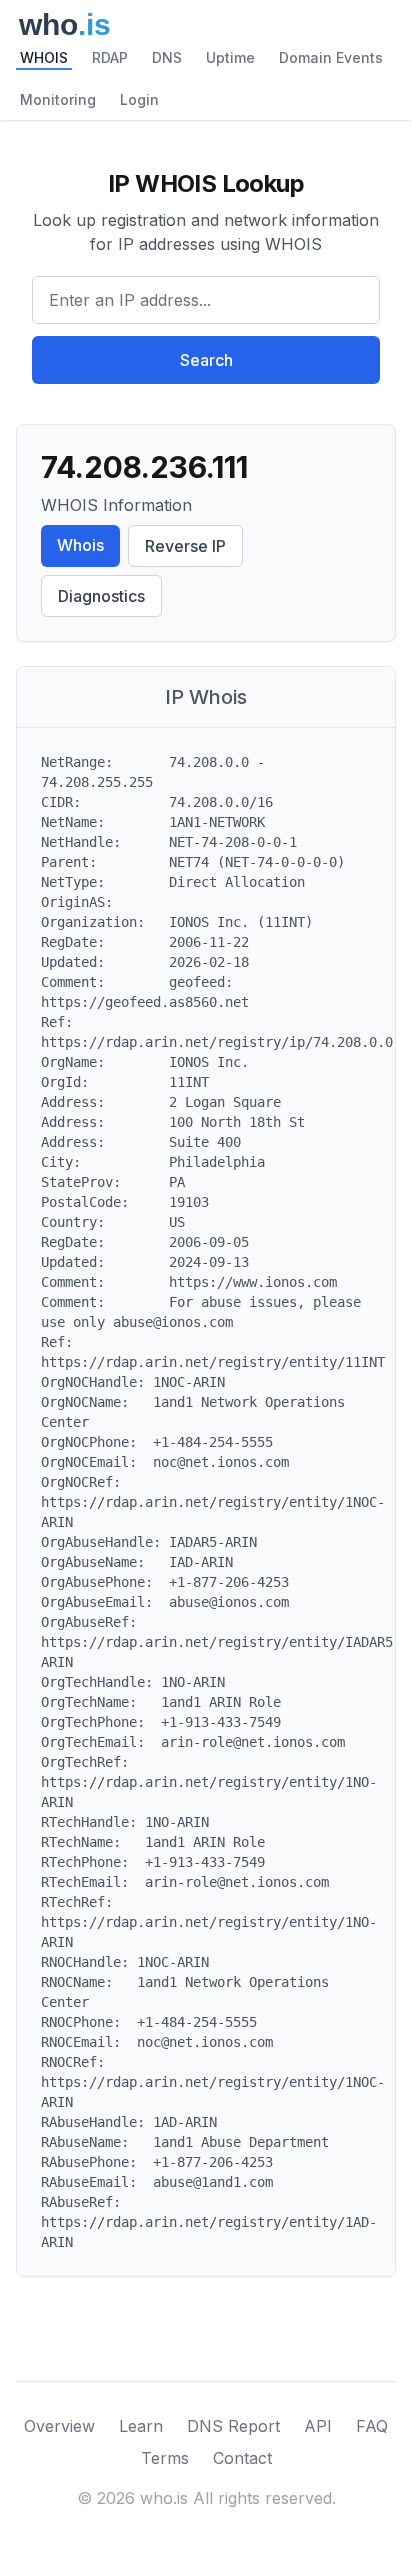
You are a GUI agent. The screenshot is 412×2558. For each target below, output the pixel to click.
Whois (80, 545)
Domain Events (331, 57)
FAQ (372, 2426)
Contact (242, 2458)
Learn (141, 2426)
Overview (59, 2426)
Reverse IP (185, 546)
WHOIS (44, 57)
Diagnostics (101, 596)
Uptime (230, 57)
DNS (167, 57)
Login (139, 99)
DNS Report (233, 2426)
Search (206, 360)
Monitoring (58, 99)
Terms (165, 2458)
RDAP (110, 57)
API (318, 2426)
